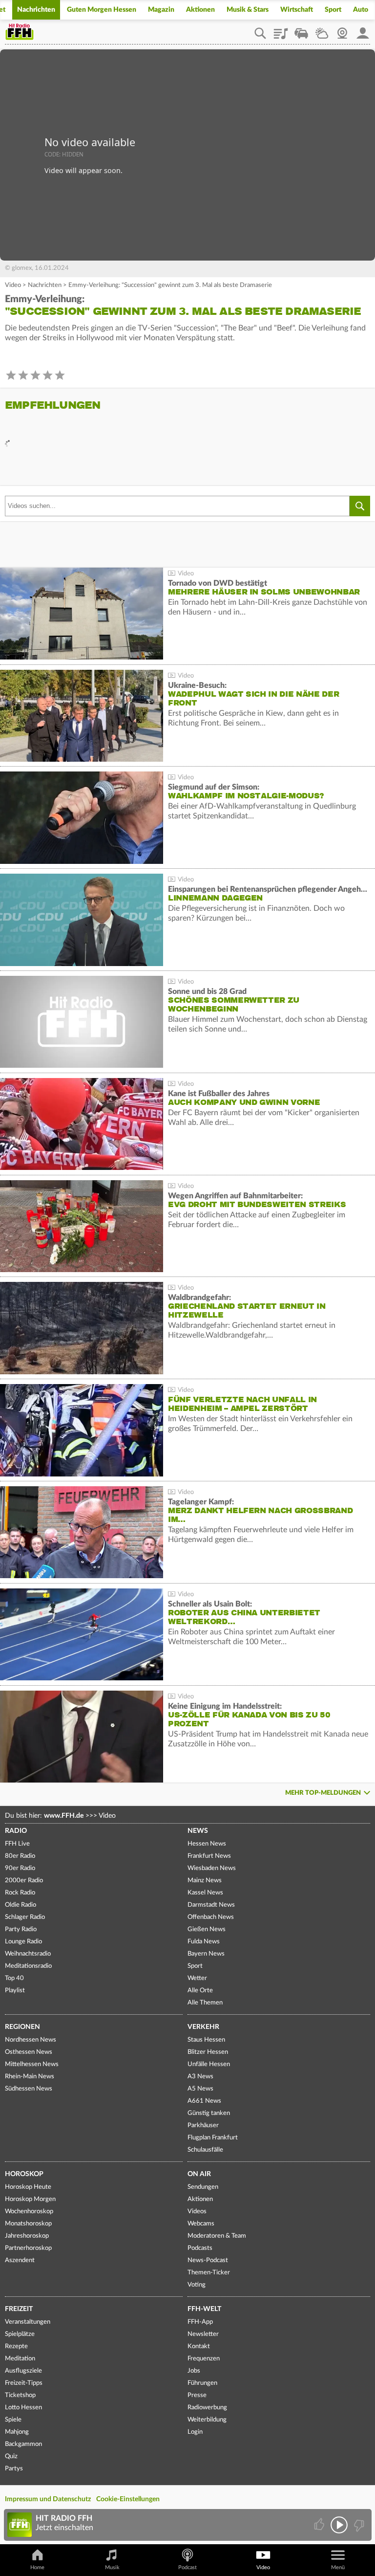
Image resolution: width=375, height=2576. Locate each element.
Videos (197, 2212)
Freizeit (19, 2309)
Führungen (202, 2383)
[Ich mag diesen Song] (320, 2525)
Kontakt (199, 2346)
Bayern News (206, 1954)
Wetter (322, 30)
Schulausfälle (205, 2150)
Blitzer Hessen (208, 2052)
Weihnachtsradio (28, 1954)
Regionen (22, 2027)
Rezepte (16, 2346)
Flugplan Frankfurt (213, 2138)
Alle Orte (200, 1991)
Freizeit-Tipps (24, 2383)
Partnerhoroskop (28, 2248)
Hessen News (207, 1844)
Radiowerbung (207, 2408)
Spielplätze (20, 2334)
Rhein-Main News (30, 2077)
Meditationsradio (28, 1966)
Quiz (11, 2456)
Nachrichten (36, 10)
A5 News (200, 2089)
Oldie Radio (21, 1905)
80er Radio (20, 1856)
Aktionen (200, 10)
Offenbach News (211, 1917)
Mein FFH (363, 30)
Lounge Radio (23, 1942)
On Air (199, 2174)
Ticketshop (20, 2395)
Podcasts (200, 2248)
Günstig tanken (209, 2113)
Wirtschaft (297, 10)
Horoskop (24, 2174)
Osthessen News (29, 2052)
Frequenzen (204, 2359)
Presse (197, 2395)
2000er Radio (24, 1881)
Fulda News (204, 1942)
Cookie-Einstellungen (128, 2499)
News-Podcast (208, 2260)
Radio (16, 1831)
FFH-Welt (204, 2309)
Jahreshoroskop (27, 2236)
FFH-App (200, 2322)
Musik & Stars (248, 10)
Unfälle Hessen (209, 2064)
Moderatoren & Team (217, 2236)
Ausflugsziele (23, 2371)
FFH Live (17, 1844)
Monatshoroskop (28, 2224)
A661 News (204, 2101)
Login (195, 2432)
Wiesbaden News (212, 1868)
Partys (14, 2469)
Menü (338, 2567)
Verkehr (203, 2027)
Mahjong (17, 2432)
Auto (361, 10)
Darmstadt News (211, 1905)
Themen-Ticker (209, 2273)
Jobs (194, 2371)
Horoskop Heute (28, 2187)
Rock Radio (20, 1893)
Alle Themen (205, 2003)
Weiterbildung (207, 2420)
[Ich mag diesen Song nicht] (358, 2525)
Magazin (161, 10)
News (198, 1831)
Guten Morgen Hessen (102, 10)
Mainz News (205, 1881)
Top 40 (14, 1978)
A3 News (200, 2077)
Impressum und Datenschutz (48, 2499)
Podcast (187, 2567)
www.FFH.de (64, 1816)
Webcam (342, 30)
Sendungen (203, 2187)
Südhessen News (29, 2089)
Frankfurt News (209, 1856)
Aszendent (20, 2260)
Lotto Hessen (23, 2408)
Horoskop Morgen (30, 2199)
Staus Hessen (206, 2040)
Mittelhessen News (32, 2064)
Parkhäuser (203, 2125)
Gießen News (207, 1929)
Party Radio (21, 1929)
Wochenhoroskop (29, 2212)
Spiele (13, 2420)
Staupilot (301, 30)
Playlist (281, 30)
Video (13, 285)
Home (37, 2567)
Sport (333, 10)
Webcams (201, 2224)
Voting (197, 2285)
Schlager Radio (25, 1917)
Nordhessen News (31, 2040)
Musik (112, 2567)
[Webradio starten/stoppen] (339, 2525)
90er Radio (20, 1868)
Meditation (20, 2359)
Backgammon (23, 2444)
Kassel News (205, 1893)
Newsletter (203, 2334)
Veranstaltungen (28, 2322)
